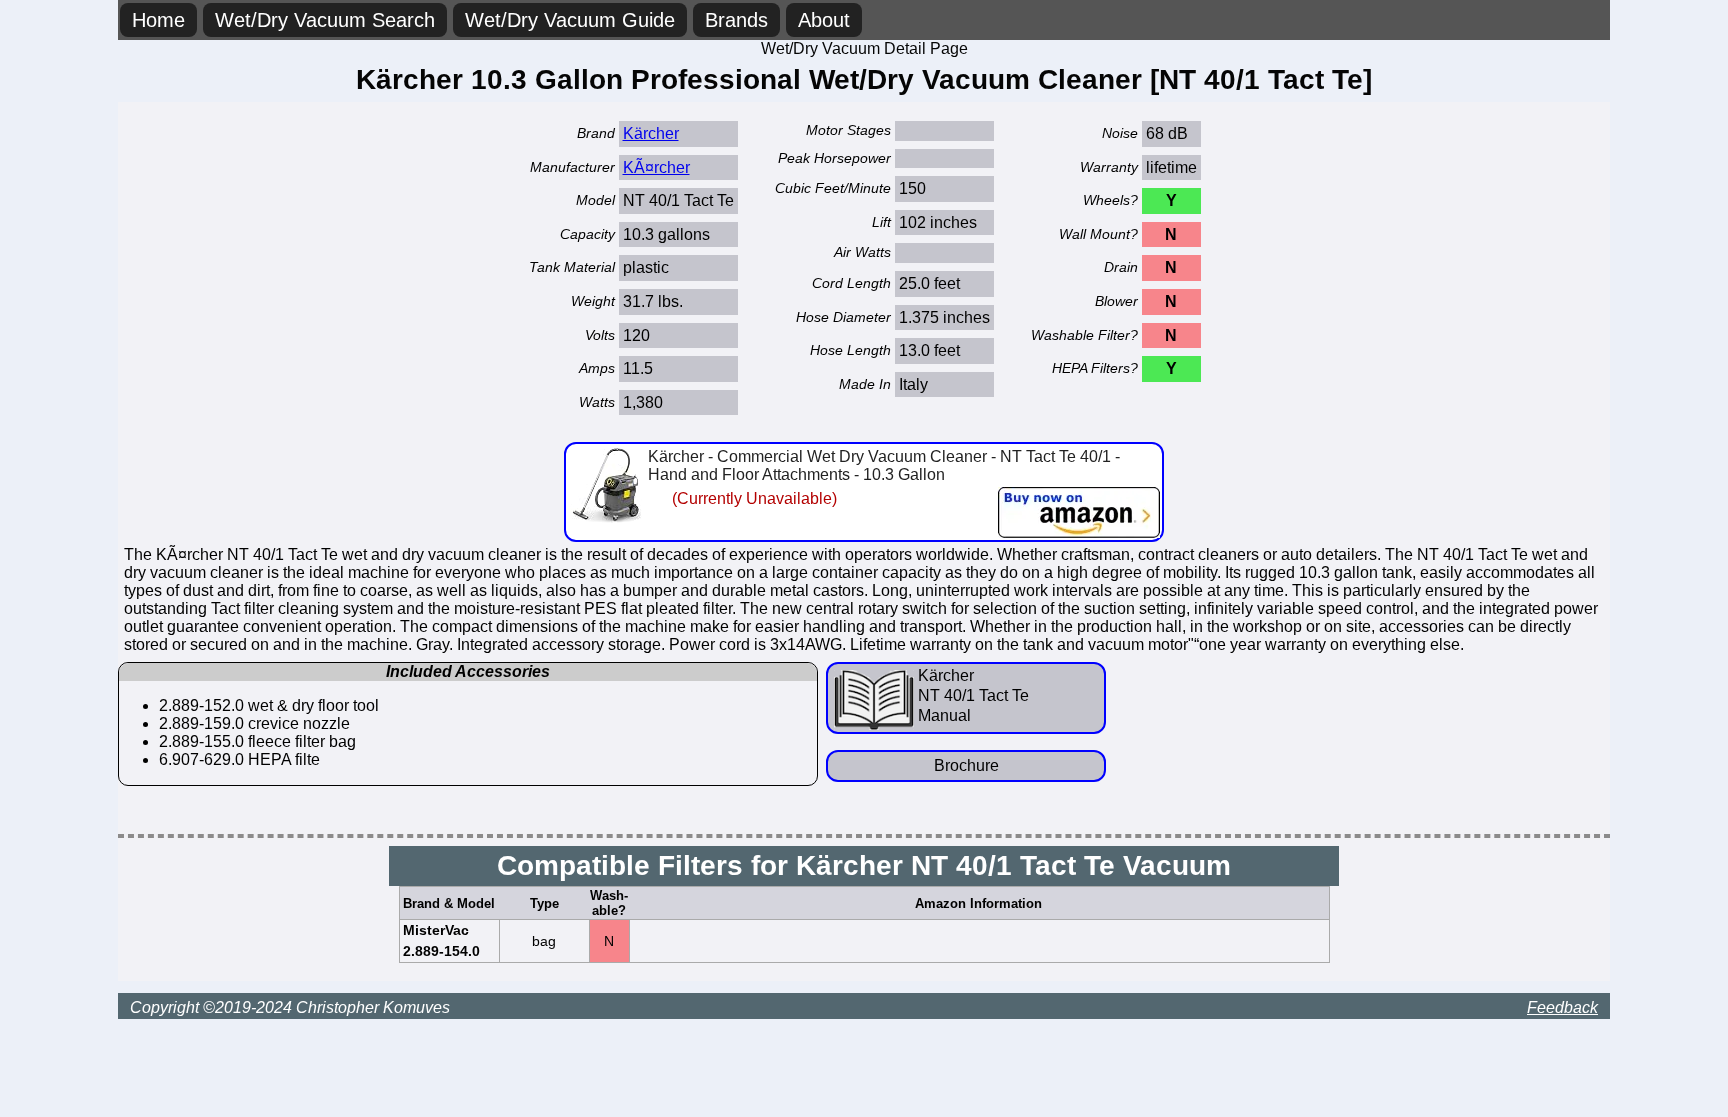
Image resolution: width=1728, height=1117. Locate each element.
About (824, 20)
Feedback (1562, 1007)
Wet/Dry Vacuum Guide (570, 20)
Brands (736, 20)
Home (158, 20)
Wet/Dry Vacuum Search (325, 20)
